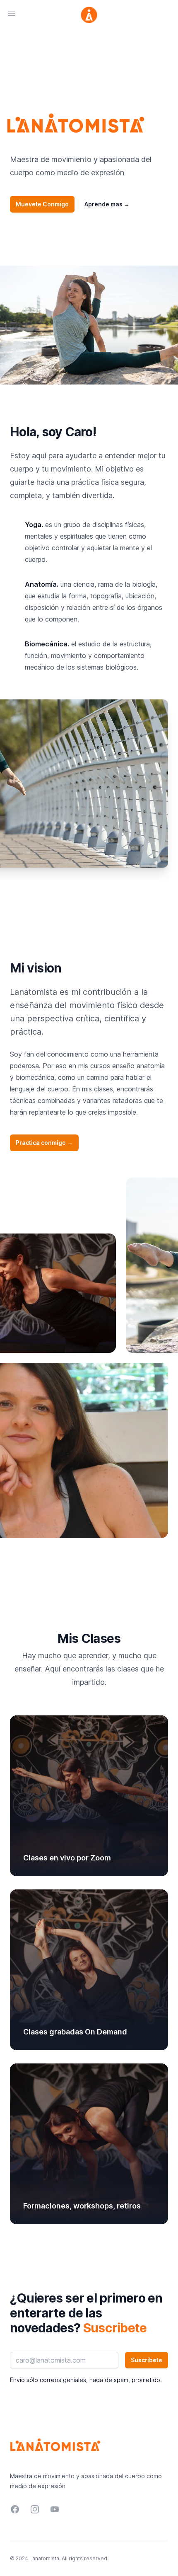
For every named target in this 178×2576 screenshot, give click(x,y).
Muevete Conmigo (42, 204)
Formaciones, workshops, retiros (82, 2206)
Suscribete (147, 2360)
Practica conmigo (44, 1143)
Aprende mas (107, 204)
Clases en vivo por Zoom (67, 1858)
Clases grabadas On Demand (75, 2032)
